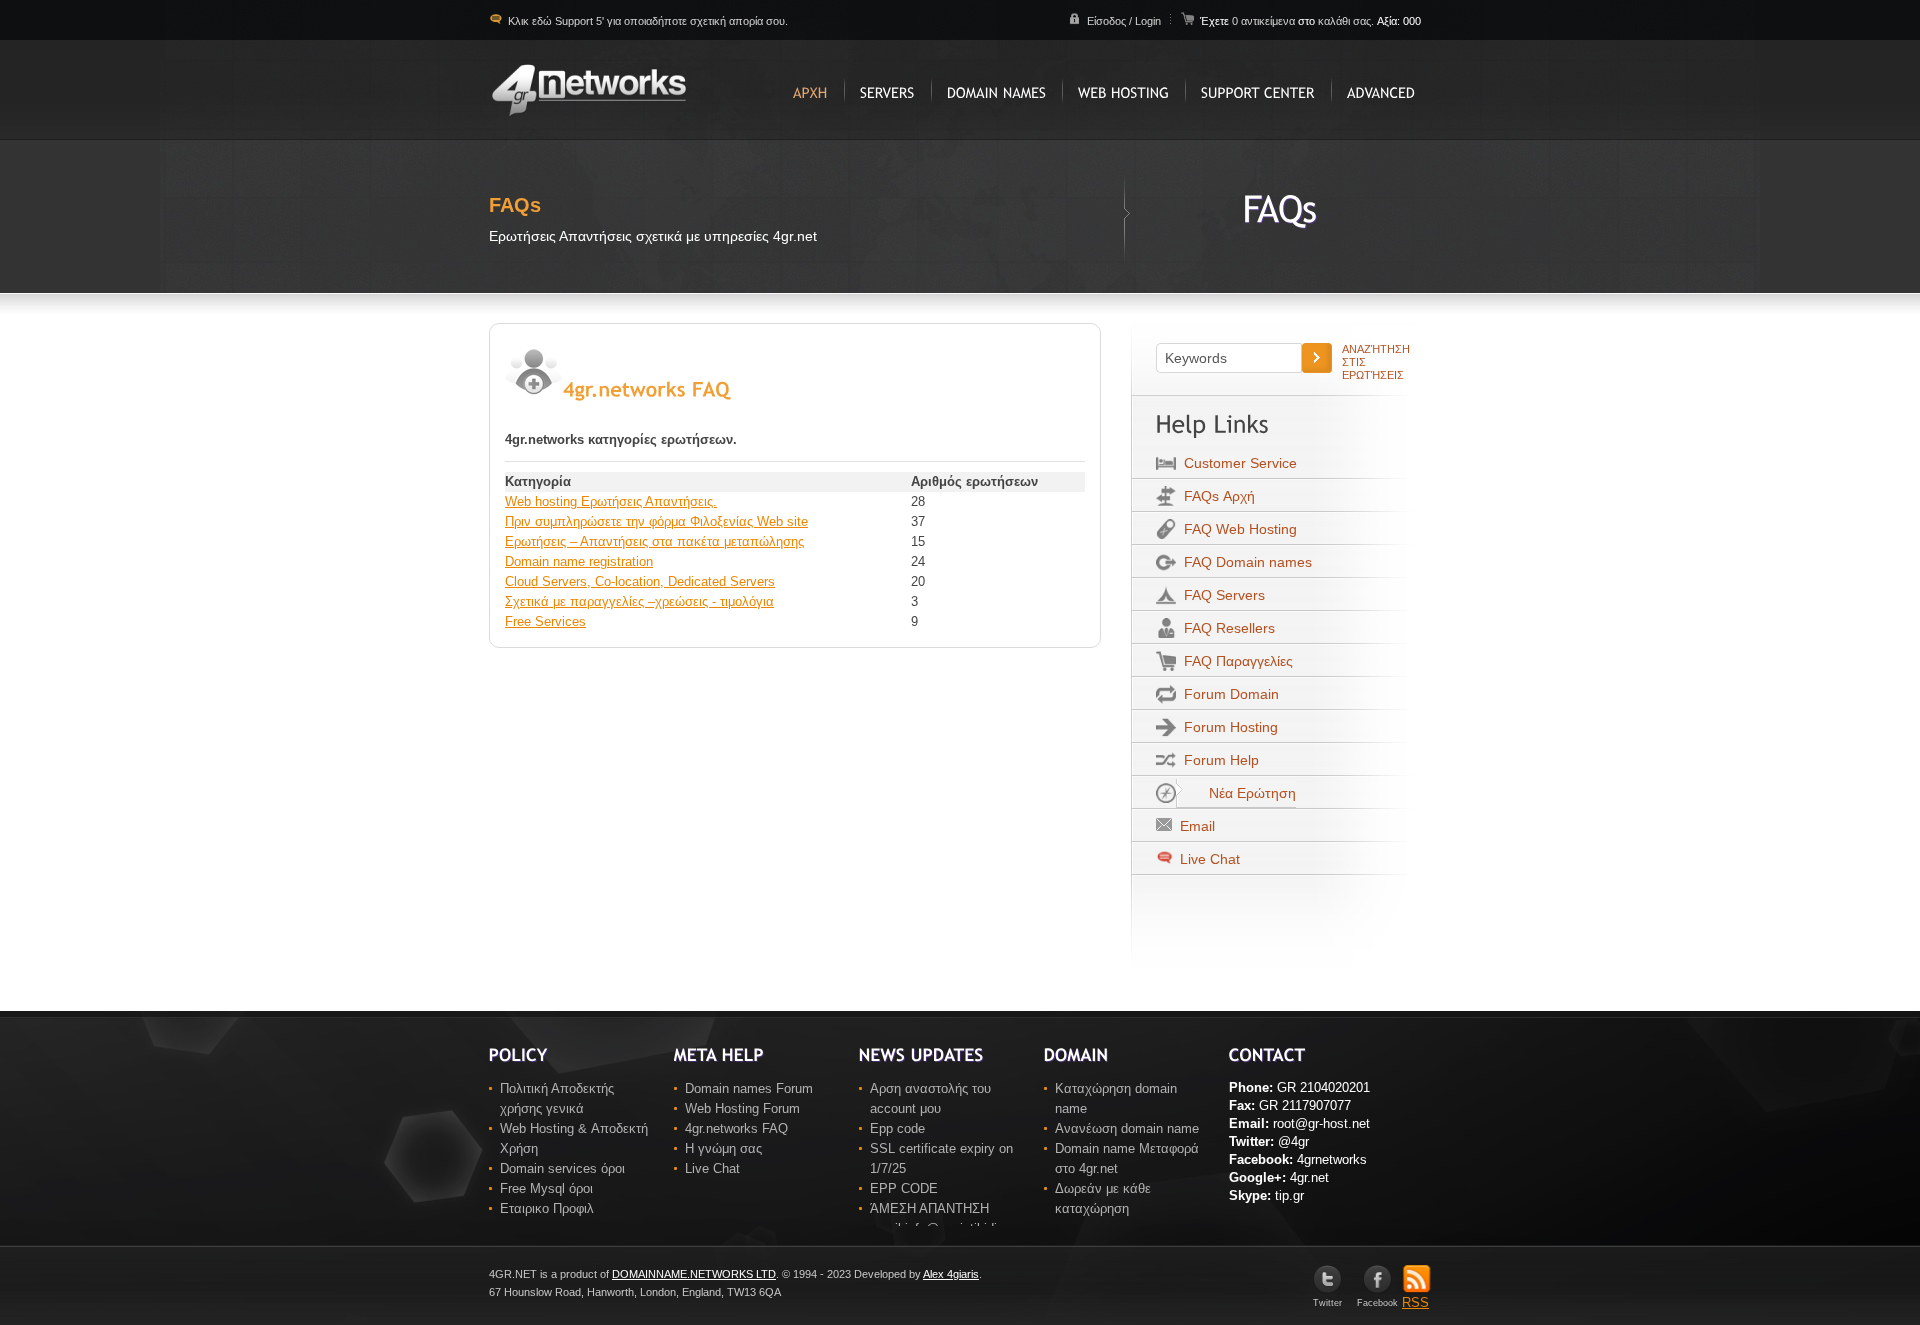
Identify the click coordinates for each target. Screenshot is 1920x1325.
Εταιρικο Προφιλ (547, 1208)
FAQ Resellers (1225, 628)
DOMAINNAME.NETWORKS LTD (694, 1274)
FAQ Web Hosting (1236, 529)
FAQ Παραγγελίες (1234, 661)
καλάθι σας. (1346, 21)
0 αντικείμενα (1265, 21)
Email (1193, 826)
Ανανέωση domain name (1127, 1128)
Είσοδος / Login (1124, 21)
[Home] (810, 90)
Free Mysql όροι (546, 1188)
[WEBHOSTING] (1123, 90)
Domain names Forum (749, 1088)
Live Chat (1208, 859)
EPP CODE (904, 1188)
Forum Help (1217, 760)
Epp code (897, 1128)
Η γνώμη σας (723, 1148)
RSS (1415, 1302)
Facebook (1377, 1303)
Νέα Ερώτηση (1248, 793)
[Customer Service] (1258, 90)
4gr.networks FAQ (736, 1128)
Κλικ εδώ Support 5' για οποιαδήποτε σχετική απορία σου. (646, 21)
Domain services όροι (562, 1168)
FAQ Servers (1220, 595)
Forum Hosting (1227, 727)
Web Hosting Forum (742, 1108)
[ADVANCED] (1381, 90)
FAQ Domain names (1244, 562)
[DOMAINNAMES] (996, 90)
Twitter (1327, 1303)
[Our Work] (887, 90)
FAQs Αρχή (1215, 496)
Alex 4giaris (951, 1274)
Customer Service (1236, 463)
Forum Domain (1227, 694)
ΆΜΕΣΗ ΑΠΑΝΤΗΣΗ (929, 1208)
